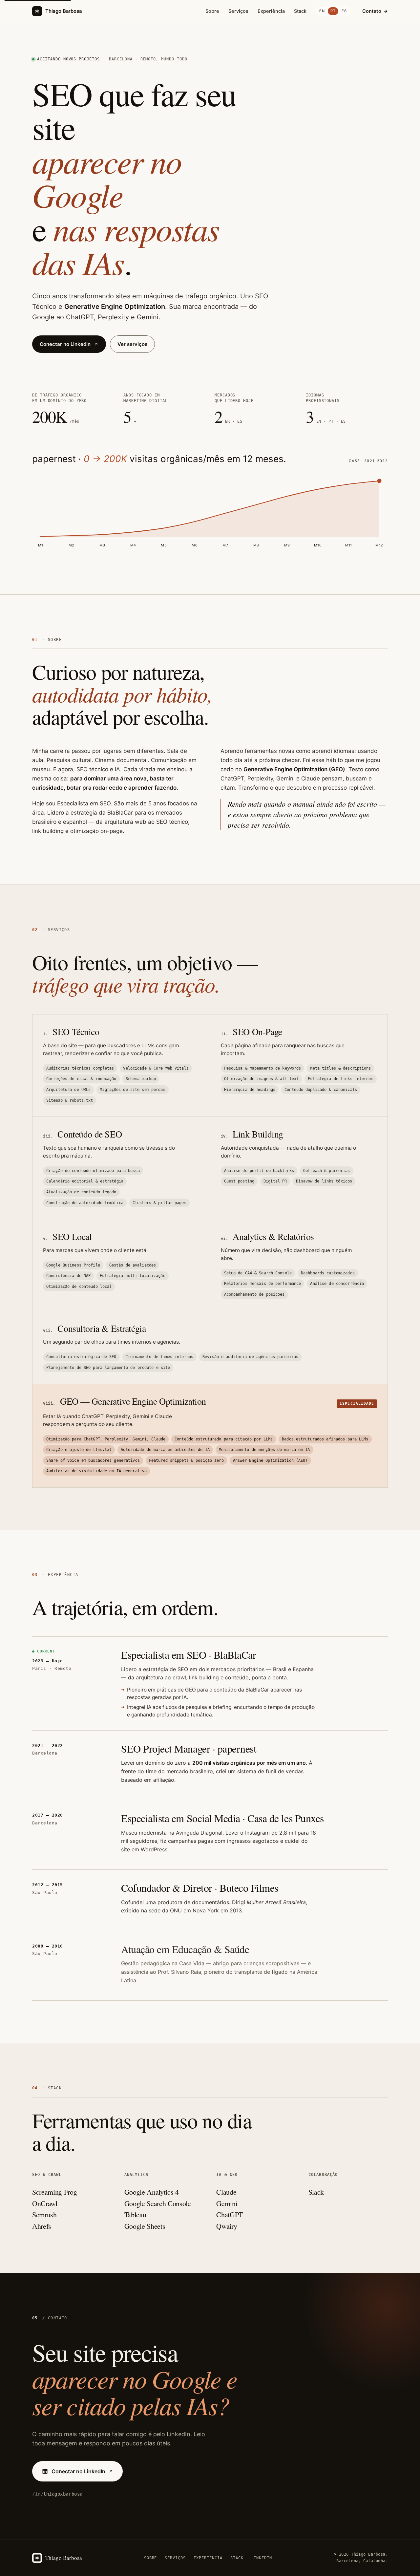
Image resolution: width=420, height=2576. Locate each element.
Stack (300, 11)
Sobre (212, 11)
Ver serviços (132, 344)
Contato (375, 11)
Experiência (271, 11)
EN (322, 11)
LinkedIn (262, 2558)
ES (344, 11)
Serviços (238, 11)
